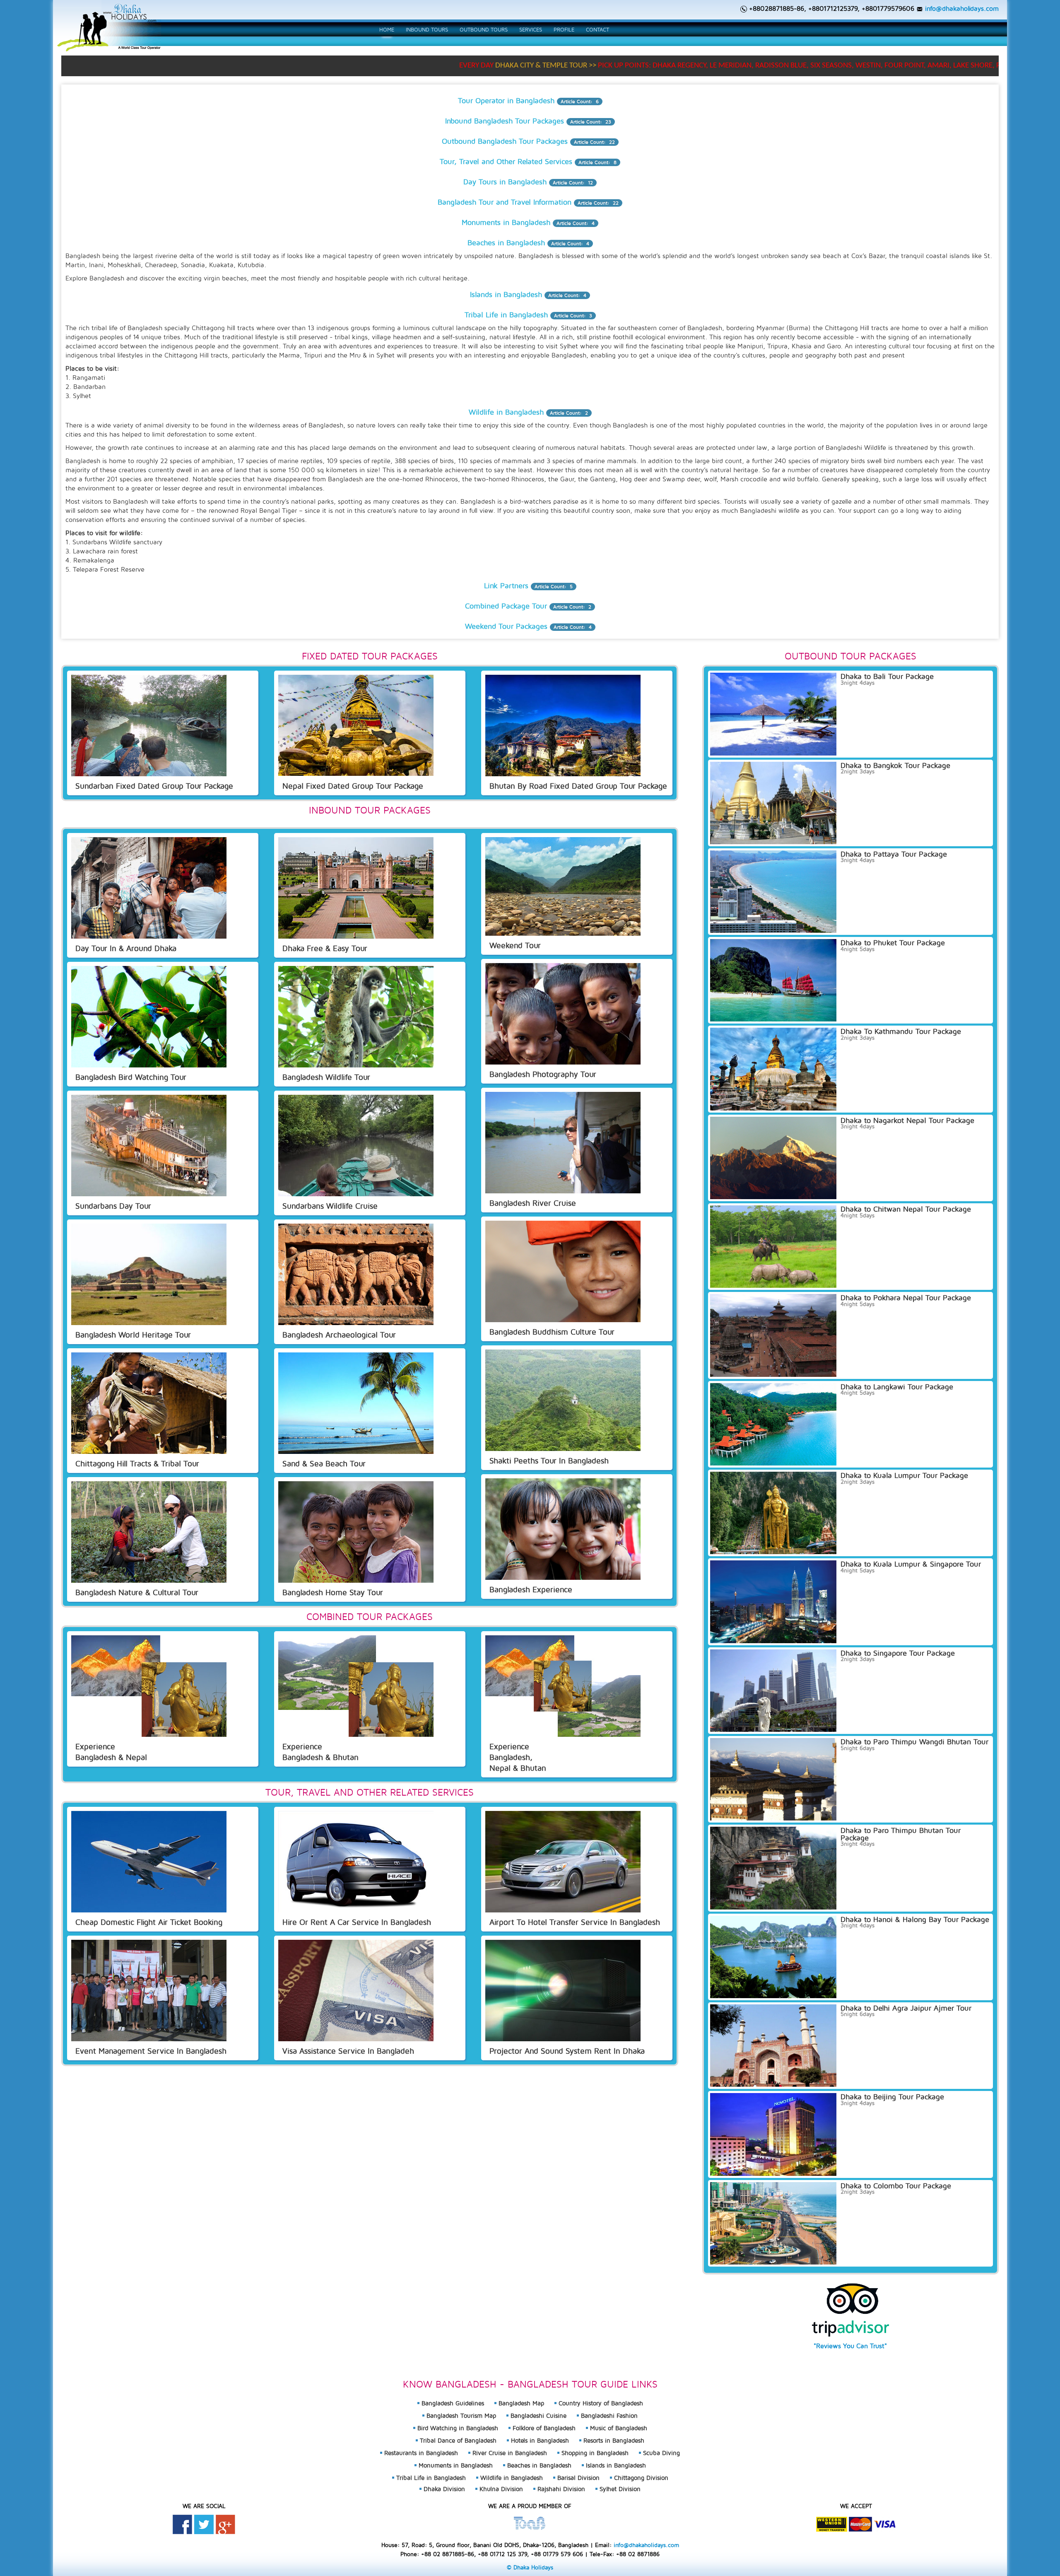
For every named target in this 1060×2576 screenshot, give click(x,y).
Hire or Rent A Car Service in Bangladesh (357, 1922)
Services (531, 29)
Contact (597, 29)
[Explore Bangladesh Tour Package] (563, 1528)
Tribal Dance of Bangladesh (458, 2440)
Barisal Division (578, 2478)
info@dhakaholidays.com (962, 8)
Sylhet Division (620, 2489)
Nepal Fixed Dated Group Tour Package (353, 786)
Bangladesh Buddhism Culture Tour (552, 1331)
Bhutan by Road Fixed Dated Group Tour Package (578, 786)
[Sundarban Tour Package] (149, 725)
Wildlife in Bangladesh (506, 412)
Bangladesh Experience (531, 1589)
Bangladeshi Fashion (609, 2415)
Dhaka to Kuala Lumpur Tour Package (904, 1475)
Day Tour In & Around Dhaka (126, 948)
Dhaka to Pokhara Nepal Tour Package (906, 1298)
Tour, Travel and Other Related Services (506, 161)
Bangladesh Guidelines (453, 2403)
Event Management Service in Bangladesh (151, 2051)
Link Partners (506, 585)
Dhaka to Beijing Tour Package (892, 2097)
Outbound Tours (484, 29)
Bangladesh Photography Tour (543, 1074)
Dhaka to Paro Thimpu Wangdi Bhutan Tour (914, 1742)
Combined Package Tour (506, 606)
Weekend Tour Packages (506, 626)
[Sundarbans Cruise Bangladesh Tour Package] (356, 1145)
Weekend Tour (515, 945)
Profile (564, 29)
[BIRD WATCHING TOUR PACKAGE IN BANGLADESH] (149, 1016)
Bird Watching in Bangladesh (458, 2428)
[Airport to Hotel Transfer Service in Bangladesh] (563, 1861)
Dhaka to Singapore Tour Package (898, 1653)
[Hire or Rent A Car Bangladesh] (356, 1861)
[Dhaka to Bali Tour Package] (563, 725)
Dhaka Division (444, 2489)
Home (387, 29)
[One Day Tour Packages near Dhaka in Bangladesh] (149, 887)
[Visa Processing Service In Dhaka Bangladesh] (356, 1989)
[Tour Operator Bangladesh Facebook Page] (182, 2524)
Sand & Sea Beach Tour (324, 1463)
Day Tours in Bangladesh (505, 182)
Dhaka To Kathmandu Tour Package (901, 1031)
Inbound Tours (427, 29)
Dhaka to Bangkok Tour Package (895, 765)
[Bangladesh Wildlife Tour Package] (356, 1016)
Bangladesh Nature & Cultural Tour (137, 1592)
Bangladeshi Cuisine (538, 2415)
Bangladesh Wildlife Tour (326, 1077)
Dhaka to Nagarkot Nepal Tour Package (907, 1120)
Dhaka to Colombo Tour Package (896, 2186)
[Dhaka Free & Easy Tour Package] (356, 887)
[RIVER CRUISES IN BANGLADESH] (563, 1142)
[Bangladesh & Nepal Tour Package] (149, 1685)
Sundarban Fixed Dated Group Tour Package (154, 786)
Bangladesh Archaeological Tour (339, 1334)
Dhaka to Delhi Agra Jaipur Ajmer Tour (906, 2008)
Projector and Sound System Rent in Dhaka (567, 2051)
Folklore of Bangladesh (544, 2428)
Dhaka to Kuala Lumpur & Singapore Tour (911, 1564)
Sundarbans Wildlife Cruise (330, 1206)
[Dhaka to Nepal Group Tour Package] (356, 725)
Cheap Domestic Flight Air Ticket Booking (149, 1922)
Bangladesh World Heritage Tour (133, 1334)
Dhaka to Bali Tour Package (887, 676)
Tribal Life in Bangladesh (506, 315)
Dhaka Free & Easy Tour (325, 948)
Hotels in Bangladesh (540, 2440)
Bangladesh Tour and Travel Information (505, 202)
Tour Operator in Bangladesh (506, 100)
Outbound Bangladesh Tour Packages (505, 141)
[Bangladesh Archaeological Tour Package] (356, 1274)
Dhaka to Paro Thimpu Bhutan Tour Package (901, 1834)
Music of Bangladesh (619, 2428)
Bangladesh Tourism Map (461, 2415)
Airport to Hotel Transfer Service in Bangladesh (575, 1922)
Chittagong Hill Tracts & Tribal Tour (137, 1463)
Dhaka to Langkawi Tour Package (897, 1387)
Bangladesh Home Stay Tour (333, 1592)
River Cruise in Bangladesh (510, 2453)
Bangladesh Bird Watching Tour (131, 1077)
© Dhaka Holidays (530, 2567)
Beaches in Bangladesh (506, 243)
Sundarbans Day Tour (113, 1206)
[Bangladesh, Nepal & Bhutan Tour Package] (563, 1685)
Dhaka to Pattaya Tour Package (894, 854)
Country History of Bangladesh (601, 2403)
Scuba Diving (661, 2453)
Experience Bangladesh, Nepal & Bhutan (518, 1757)
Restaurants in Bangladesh (421, 2453)
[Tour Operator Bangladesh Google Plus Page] (225, 2524)
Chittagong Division (641, 2478)
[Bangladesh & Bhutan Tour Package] (356, 1685)
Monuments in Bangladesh (506, 222)
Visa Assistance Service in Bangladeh (348, 2051)
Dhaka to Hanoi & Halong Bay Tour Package (915, 1919)
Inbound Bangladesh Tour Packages (505, 121)
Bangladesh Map (521, 2403)
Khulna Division (501, 2489)
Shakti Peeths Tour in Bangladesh (549, 1460)
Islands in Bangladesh (506, 294)
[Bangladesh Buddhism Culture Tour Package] (563, 1271)
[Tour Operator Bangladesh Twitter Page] (204, 2524)
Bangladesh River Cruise (533, 1203)
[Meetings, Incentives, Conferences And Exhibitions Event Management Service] (149, 1989)
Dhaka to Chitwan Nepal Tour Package (906, 1209)
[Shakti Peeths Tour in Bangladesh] (563, 1400)
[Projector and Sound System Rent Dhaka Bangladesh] (563, 1989)
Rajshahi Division (561, 2489)
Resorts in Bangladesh (614, 2440)
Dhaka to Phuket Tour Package (893, 943)
